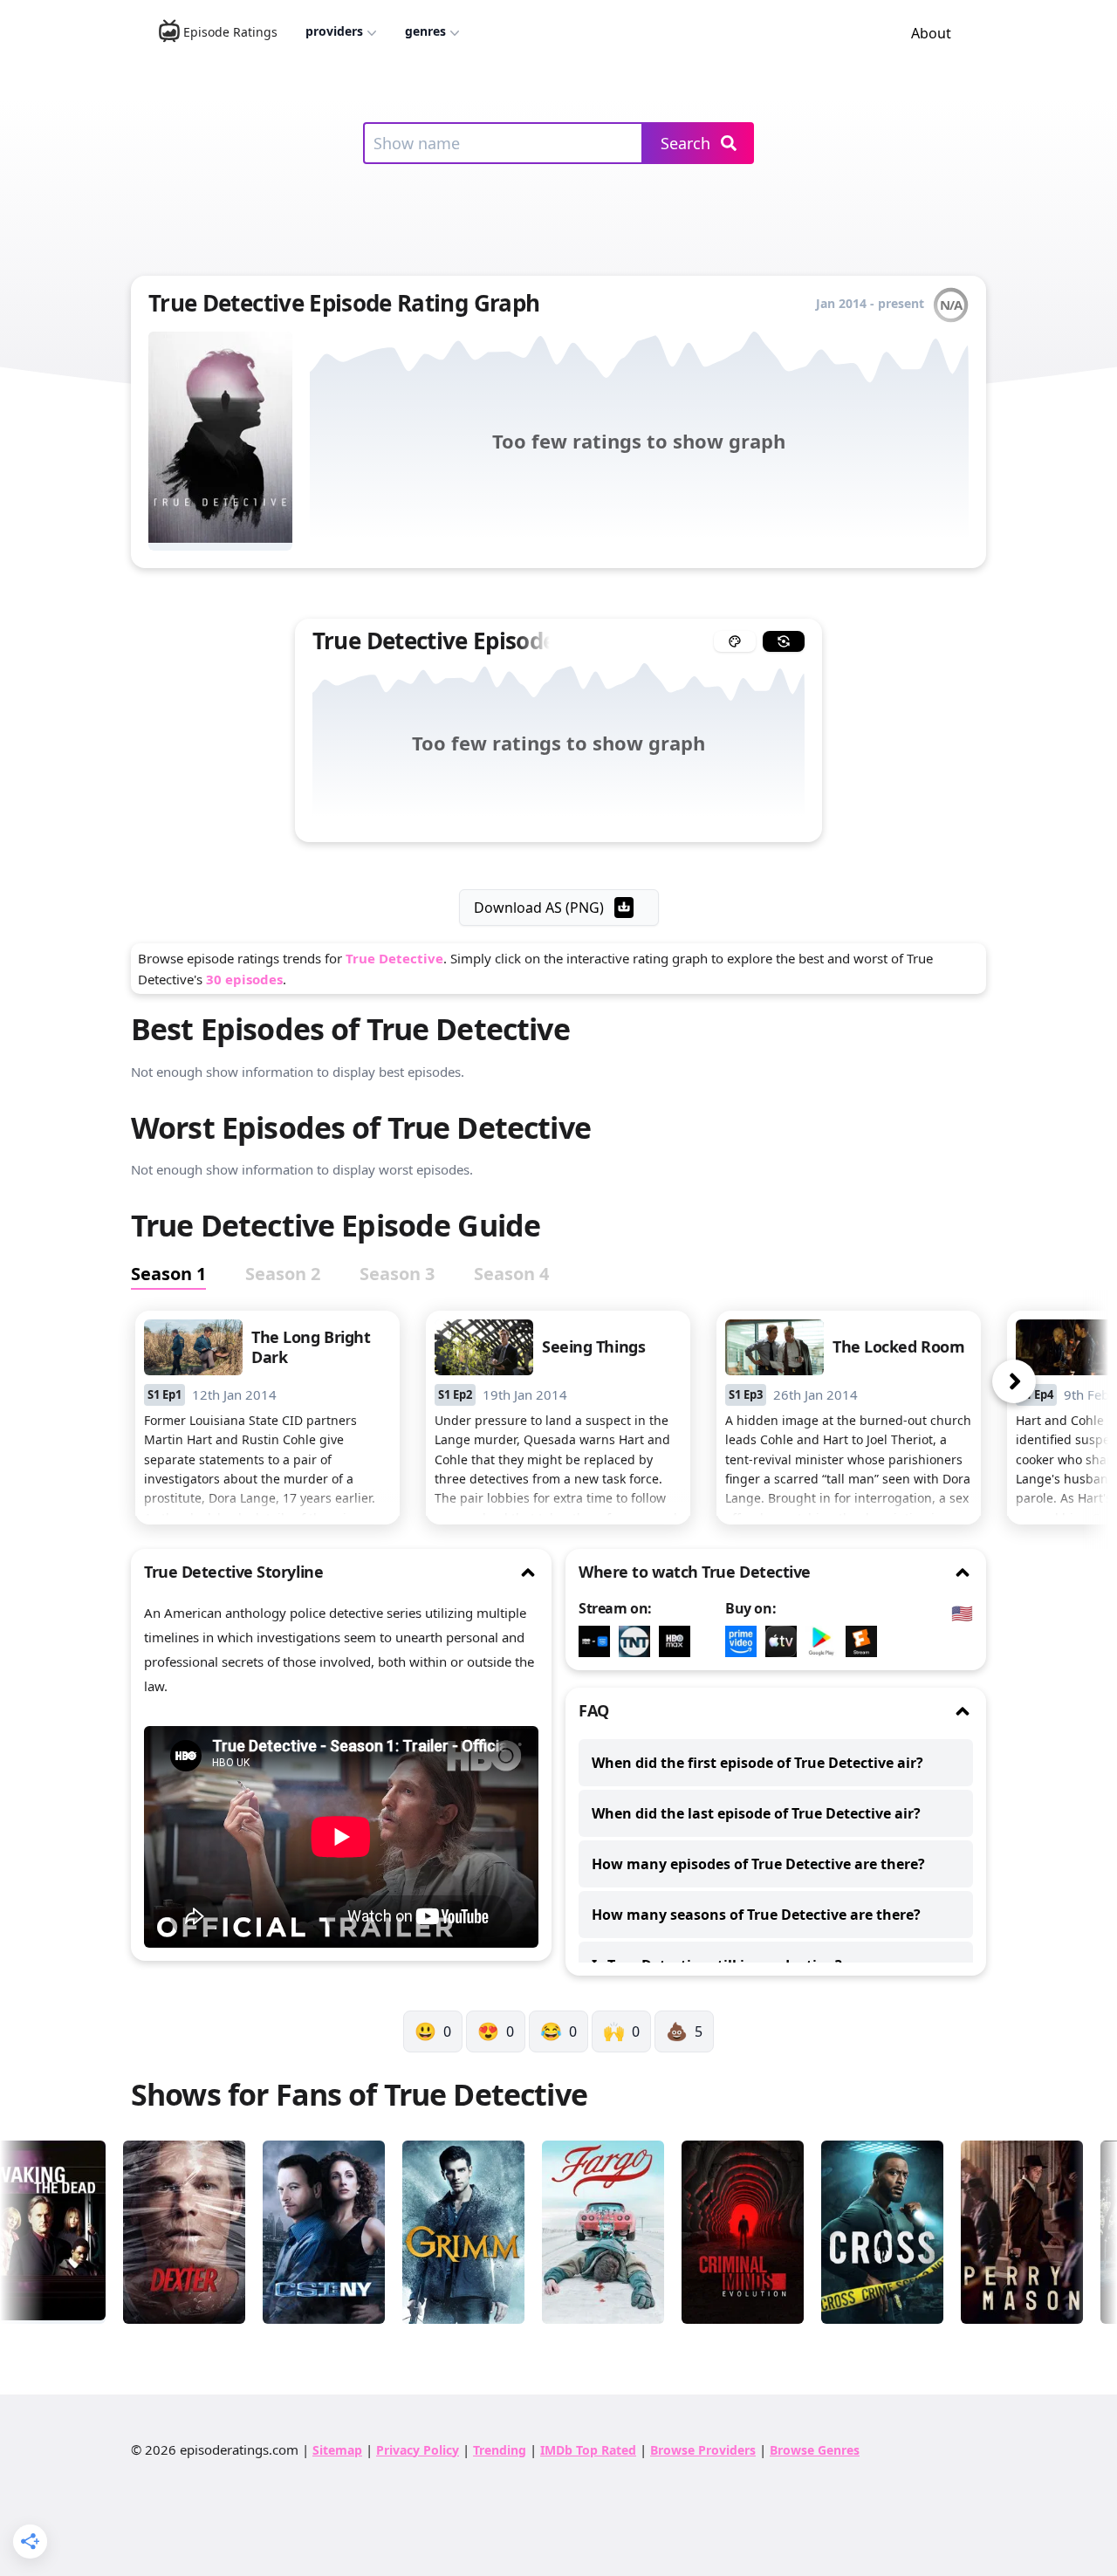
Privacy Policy (418, 2450)
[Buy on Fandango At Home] (866, 1641)
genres (425, 31)
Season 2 (283, 1274)
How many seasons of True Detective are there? (756, 1915)
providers (334, 31)
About (931, 33)
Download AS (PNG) (539, 908)
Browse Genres (815, 2450)
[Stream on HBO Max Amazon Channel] (599, 1641)
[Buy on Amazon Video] (745, 1641)
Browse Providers (703, 2450)
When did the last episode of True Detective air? (756, 1813)
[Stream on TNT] (639, 1641)
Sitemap (337, 2450)
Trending (500, 2450)
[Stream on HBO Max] (679, 1641)
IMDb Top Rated (588, 2450)
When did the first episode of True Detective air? (757, 1763)
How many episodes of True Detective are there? (758, 1864)
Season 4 (511, 1274)
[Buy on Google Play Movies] (826, 1641)
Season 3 (397, 1274)
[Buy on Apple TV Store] (785, 1641)
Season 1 (168, 1274)
